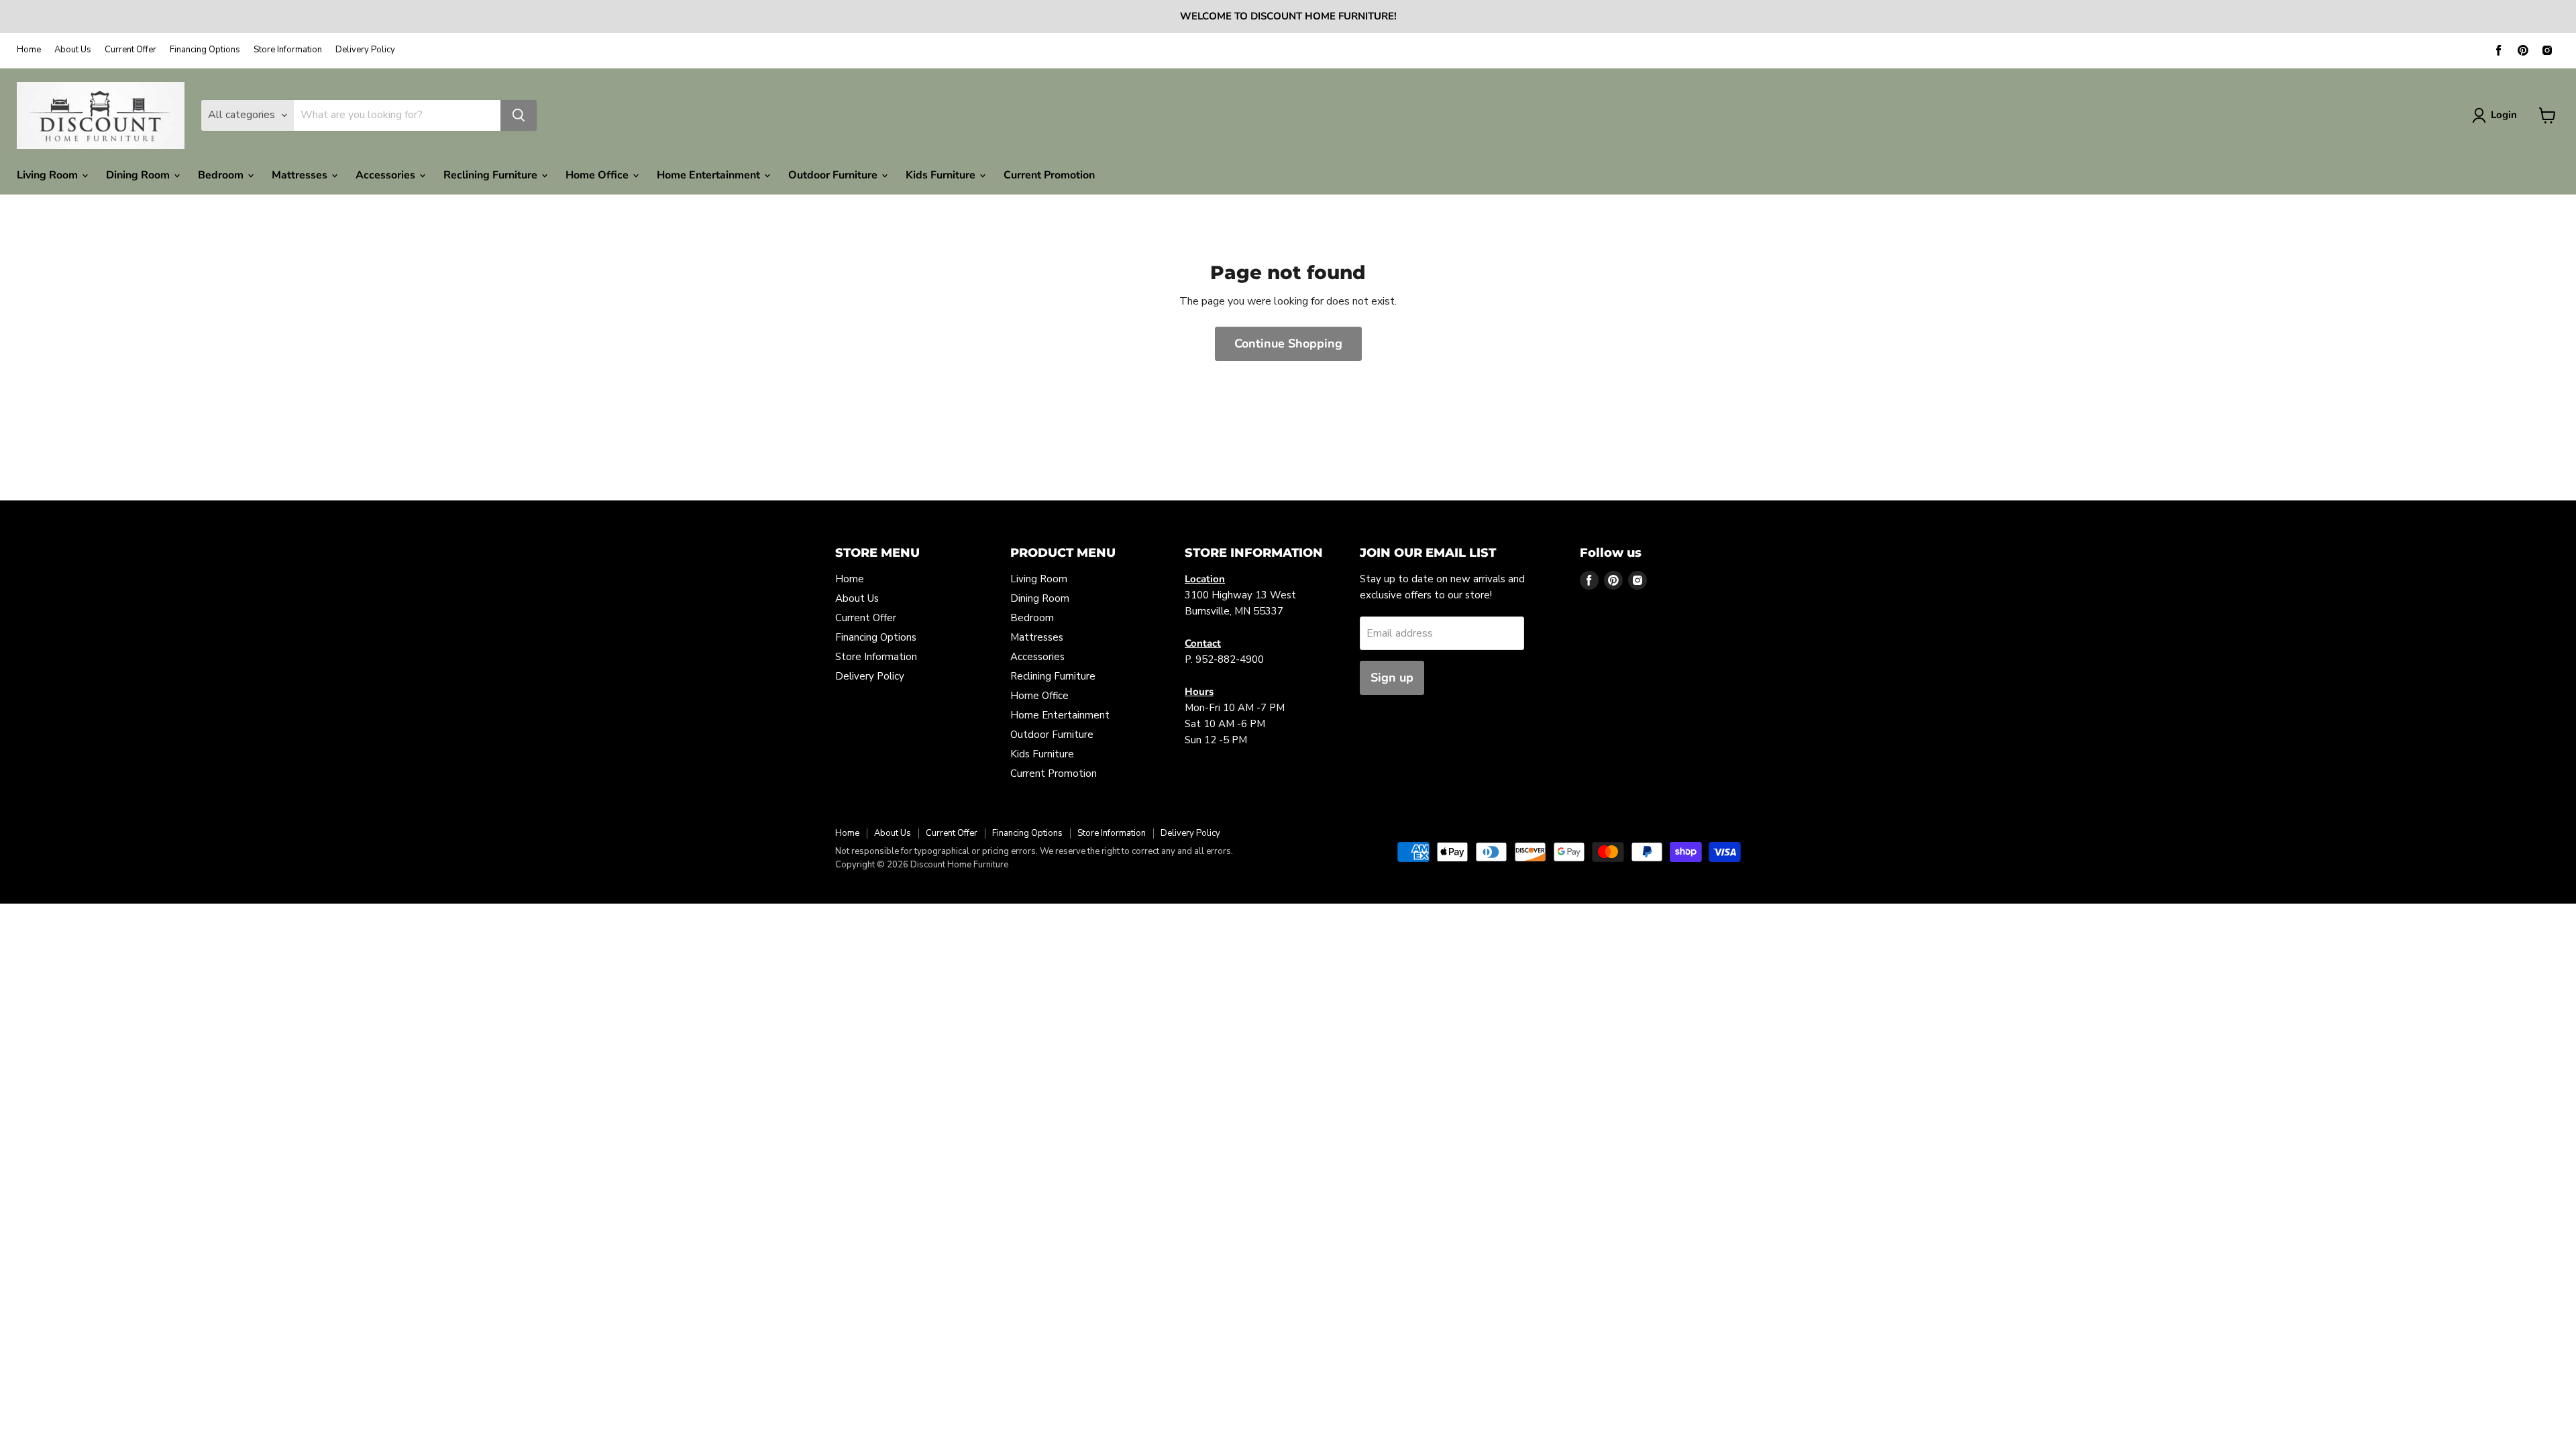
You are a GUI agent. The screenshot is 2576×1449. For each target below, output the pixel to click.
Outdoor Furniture (834, 175)
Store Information (288, 50)
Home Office (598, 175)
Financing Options (205, 50)
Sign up (1392, 678)
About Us (73, 50)
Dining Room (139, 175)
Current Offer (130, 50)
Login (2504, 115)
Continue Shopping (1288, 343)
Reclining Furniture (492, 175)
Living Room (49, 175)
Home (29, 50)
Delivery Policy (365, 50)
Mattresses (301, 175)
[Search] (519, 115)
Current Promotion (1049, 175)
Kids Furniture (942, 175)
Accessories (387, 175)
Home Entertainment (710, 175)
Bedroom (222, 175)
